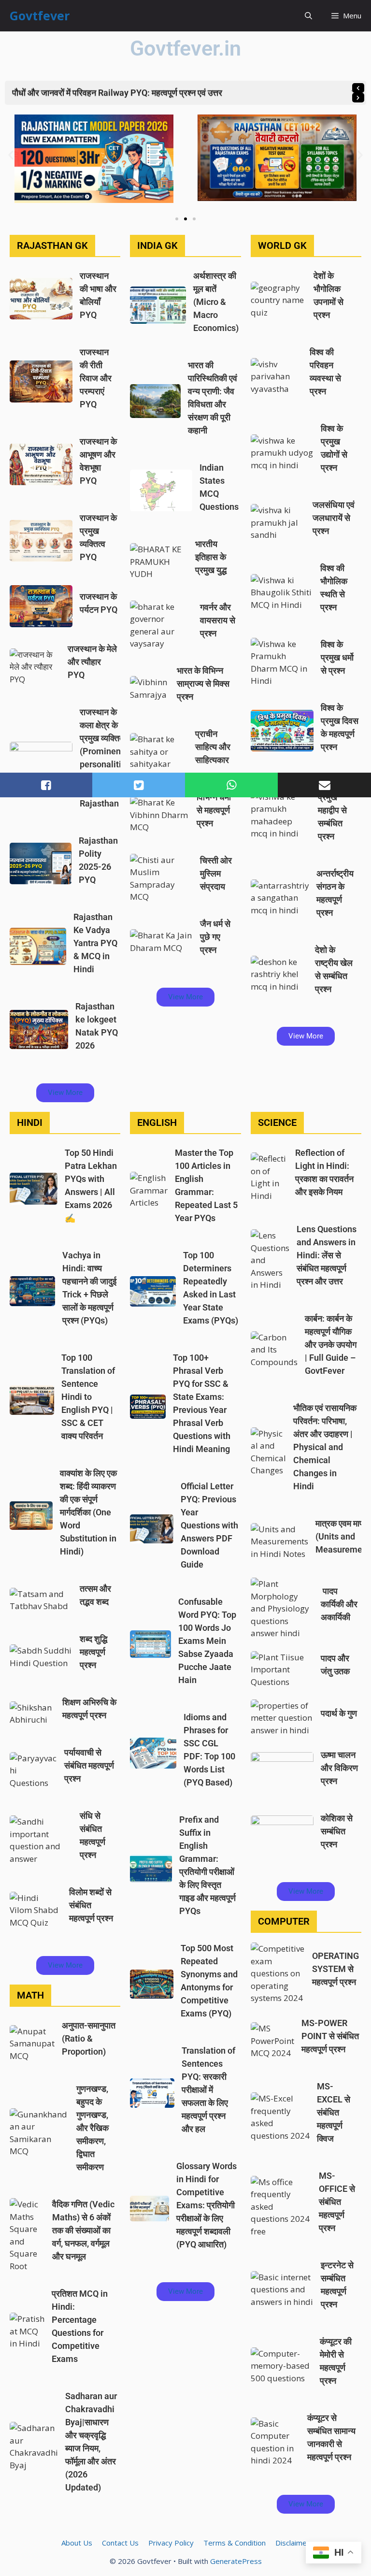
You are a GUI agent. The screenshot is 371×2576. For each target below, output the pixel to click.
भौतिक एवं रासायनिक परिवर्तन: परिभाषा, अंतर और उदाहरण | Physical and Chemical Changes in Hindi (325, 1447)
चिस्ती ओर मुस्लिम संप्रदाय (216, 873)
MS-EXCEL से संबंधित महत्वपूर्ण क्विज (334, 2112)
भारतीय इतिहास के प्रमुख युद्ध (211, 557)
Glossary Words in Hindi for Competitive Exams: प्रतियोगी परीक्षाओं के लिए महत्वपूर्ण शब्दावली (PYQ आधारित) (207, 2205)
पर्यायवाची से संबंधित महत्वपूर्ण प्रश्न (89, 1765)
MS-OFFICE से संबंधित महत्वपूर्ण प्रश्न (337, 2202)
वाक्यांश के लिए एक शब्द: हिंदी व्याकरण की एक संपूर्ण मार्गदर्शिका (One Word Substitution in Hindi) (88, 1512)
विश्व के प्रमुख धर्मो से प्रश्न (337, 657)
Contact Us (120, 2543)
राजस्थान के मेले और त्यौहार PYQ (92, 662)
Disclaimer (293, 2543)
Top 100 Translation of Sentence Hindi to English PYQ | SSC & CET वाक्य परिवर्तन (88, 1397)
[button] (308, 16)
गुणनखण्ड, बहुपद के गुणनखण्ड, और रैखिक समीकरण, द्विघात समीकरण (93, 2128)
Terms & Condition (235, 2543)
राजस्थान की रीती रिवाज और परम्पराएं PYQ (96, 378)
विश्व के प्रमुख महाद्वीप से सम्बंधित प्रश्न (332, 810)
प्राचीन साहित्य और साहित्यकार (213, 747)
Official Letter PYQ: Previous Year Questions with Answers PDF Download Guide (209, 1525)
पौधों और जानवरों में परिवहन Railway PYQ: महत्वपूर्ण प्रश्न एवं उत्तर (117, 93)
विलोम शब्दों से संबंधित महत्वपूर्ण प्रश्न (91, 1905)
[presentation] (358, 88)
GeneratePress (236, 2561)
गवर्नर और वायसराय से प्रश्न (218, 620)
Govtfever (40, 15)
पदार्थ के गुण (339, 1713)
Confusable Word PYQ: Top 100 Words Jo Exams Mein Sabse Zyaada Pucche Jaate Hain (207, 1641)
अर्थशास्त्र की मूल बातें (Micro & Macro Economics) (216, 302)
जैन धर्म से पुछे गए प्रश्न (215, 937)
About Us (77, 2543)
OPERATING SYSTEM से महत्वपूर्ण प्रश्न (335, 1969)
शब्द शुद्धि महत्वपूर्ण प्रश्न (93, 1652)
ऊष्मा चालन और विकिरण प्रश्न (339, 1768)
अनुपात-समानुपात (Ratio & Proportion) (89, 2038)
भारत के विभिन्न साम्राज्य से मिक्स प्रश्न (203, 684)
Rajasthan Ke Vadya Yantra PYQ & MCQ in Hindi (95, 943)
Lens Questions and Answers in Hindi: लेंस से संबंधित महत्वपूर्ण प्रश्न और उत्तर (327, 1255)
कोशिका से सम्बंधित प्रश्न (337, 1831)
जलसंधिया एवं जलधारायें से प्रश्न (334, 518)
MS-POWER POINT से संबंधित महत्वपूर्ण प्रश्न (330, 2036)
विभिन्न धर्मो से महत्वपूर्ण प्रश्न (214, 810)
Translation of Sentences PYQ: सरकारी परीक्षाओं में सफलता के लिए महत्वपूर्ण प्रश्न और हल (208, 2090)
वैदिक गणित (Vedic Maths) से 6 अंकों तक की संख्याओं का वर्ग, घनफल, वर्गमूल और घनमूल (83, 2230)
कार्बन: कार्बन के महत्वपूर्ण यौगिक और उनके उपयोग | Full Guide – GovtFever (331, 1345)
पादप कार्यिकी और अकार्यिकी (339, 1604)
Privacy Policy (171, 2543)
